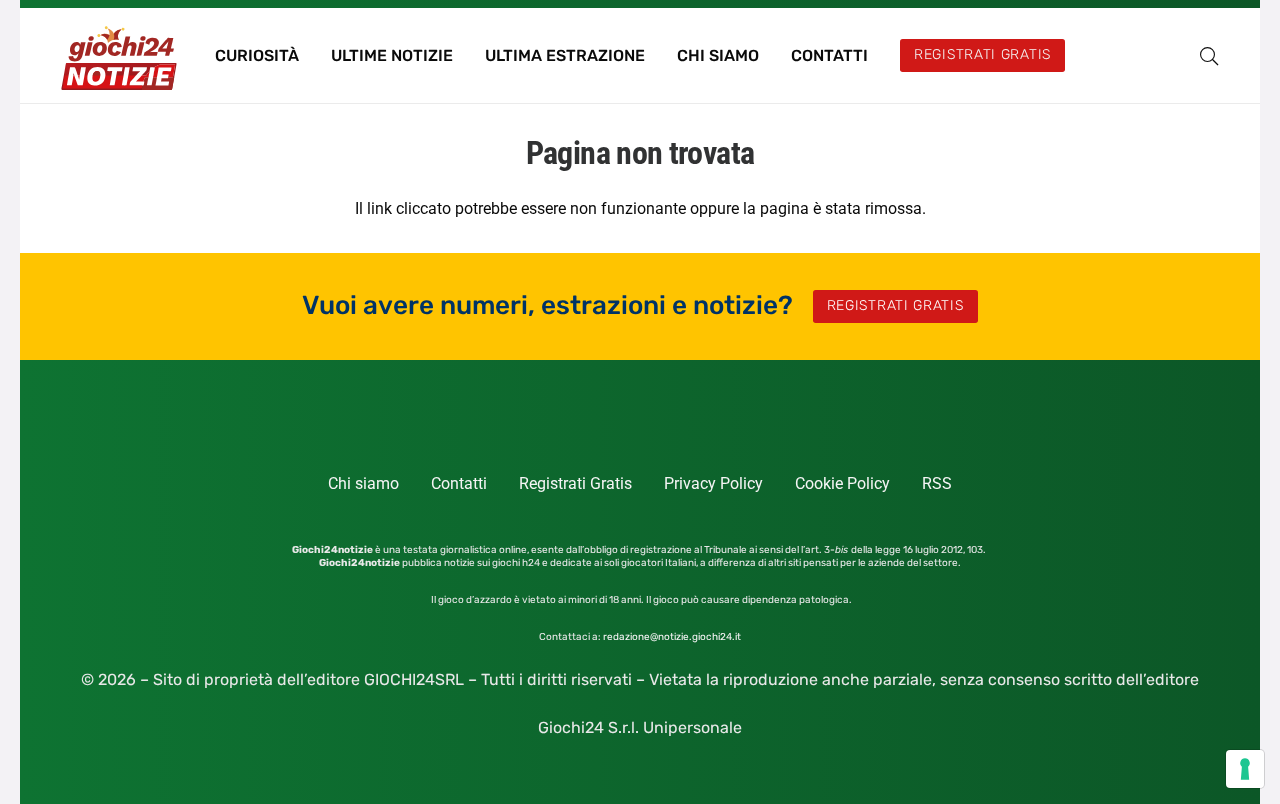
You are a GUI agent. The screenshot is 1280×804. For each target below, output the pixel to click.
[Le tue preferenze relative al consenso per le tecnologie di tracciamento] (1245, 769)
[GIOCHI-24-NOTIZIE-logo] (121, 56)
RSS (937, 483)
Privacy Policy (713, 483)
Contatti (459, 483)
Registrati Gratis (575, 483)
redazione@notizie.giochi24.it (672, 637)
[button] (1209, 56)
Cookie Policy (842, 483)
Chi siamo (363, 483)
